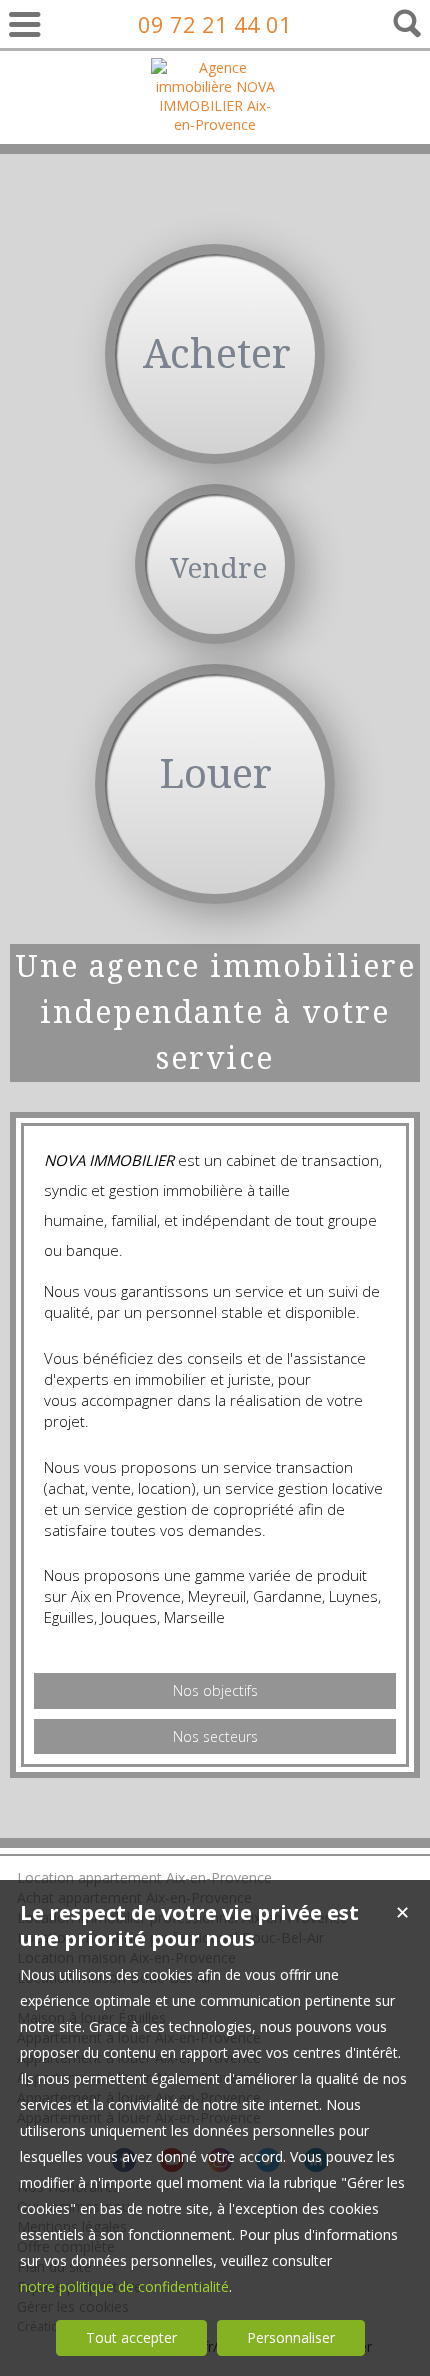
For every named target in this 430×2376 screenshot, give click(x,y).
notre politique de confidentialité (124, 2286)
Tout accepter (131, 2337)
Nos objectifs (215, 1690)
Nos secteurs (215, 1736)
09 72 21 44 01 (215, 24)
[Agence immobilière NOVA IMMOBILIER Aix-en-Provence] (215, 124)
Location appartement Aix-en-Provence (144, 1877)
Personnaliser (291, 2337)
